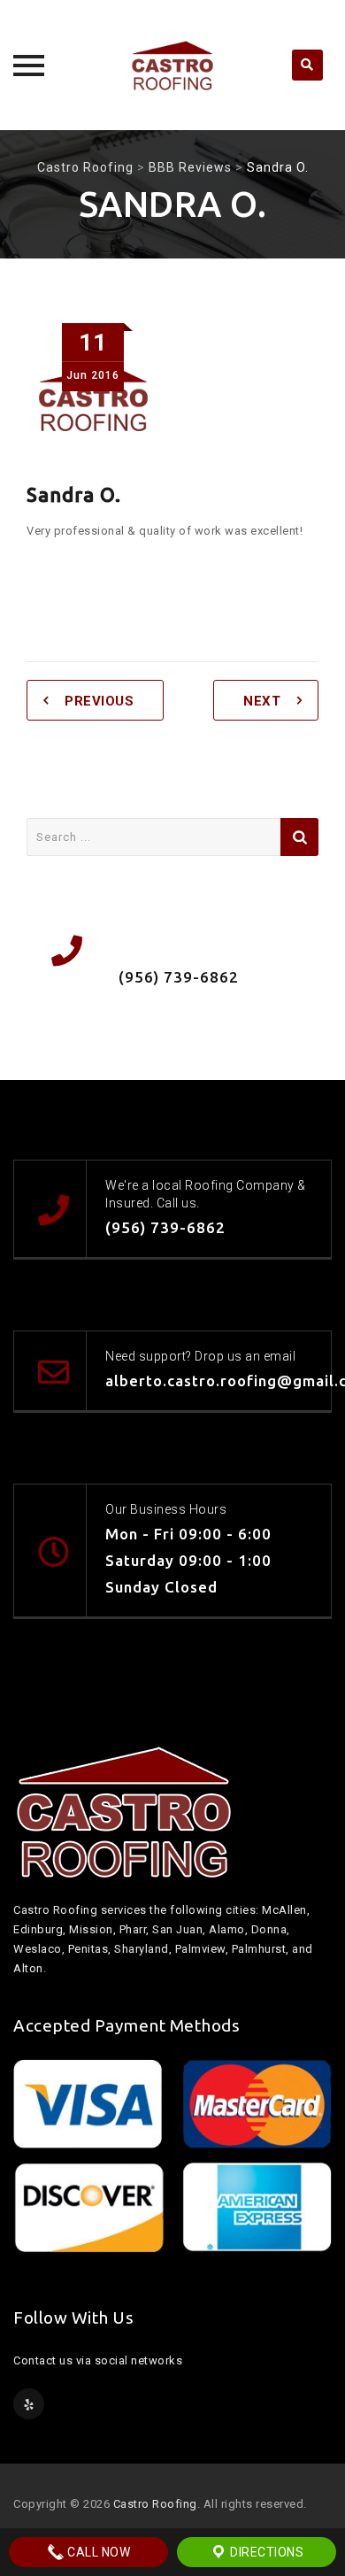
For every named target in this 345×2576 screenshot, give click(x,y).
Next (262, 701)
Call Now (98, 2552)
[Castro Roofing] (172, 65)
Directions (266, 2552)
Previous (99, 701)
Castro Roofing (155, 2504)
